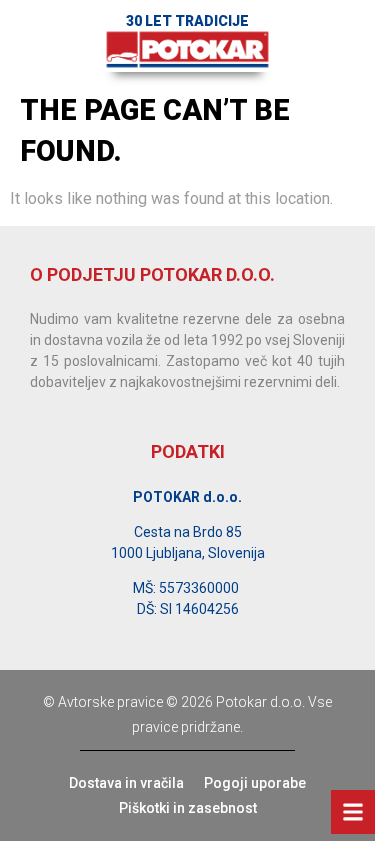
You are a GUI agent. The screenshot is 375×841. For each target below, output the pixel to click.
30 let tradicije (187, 21)
